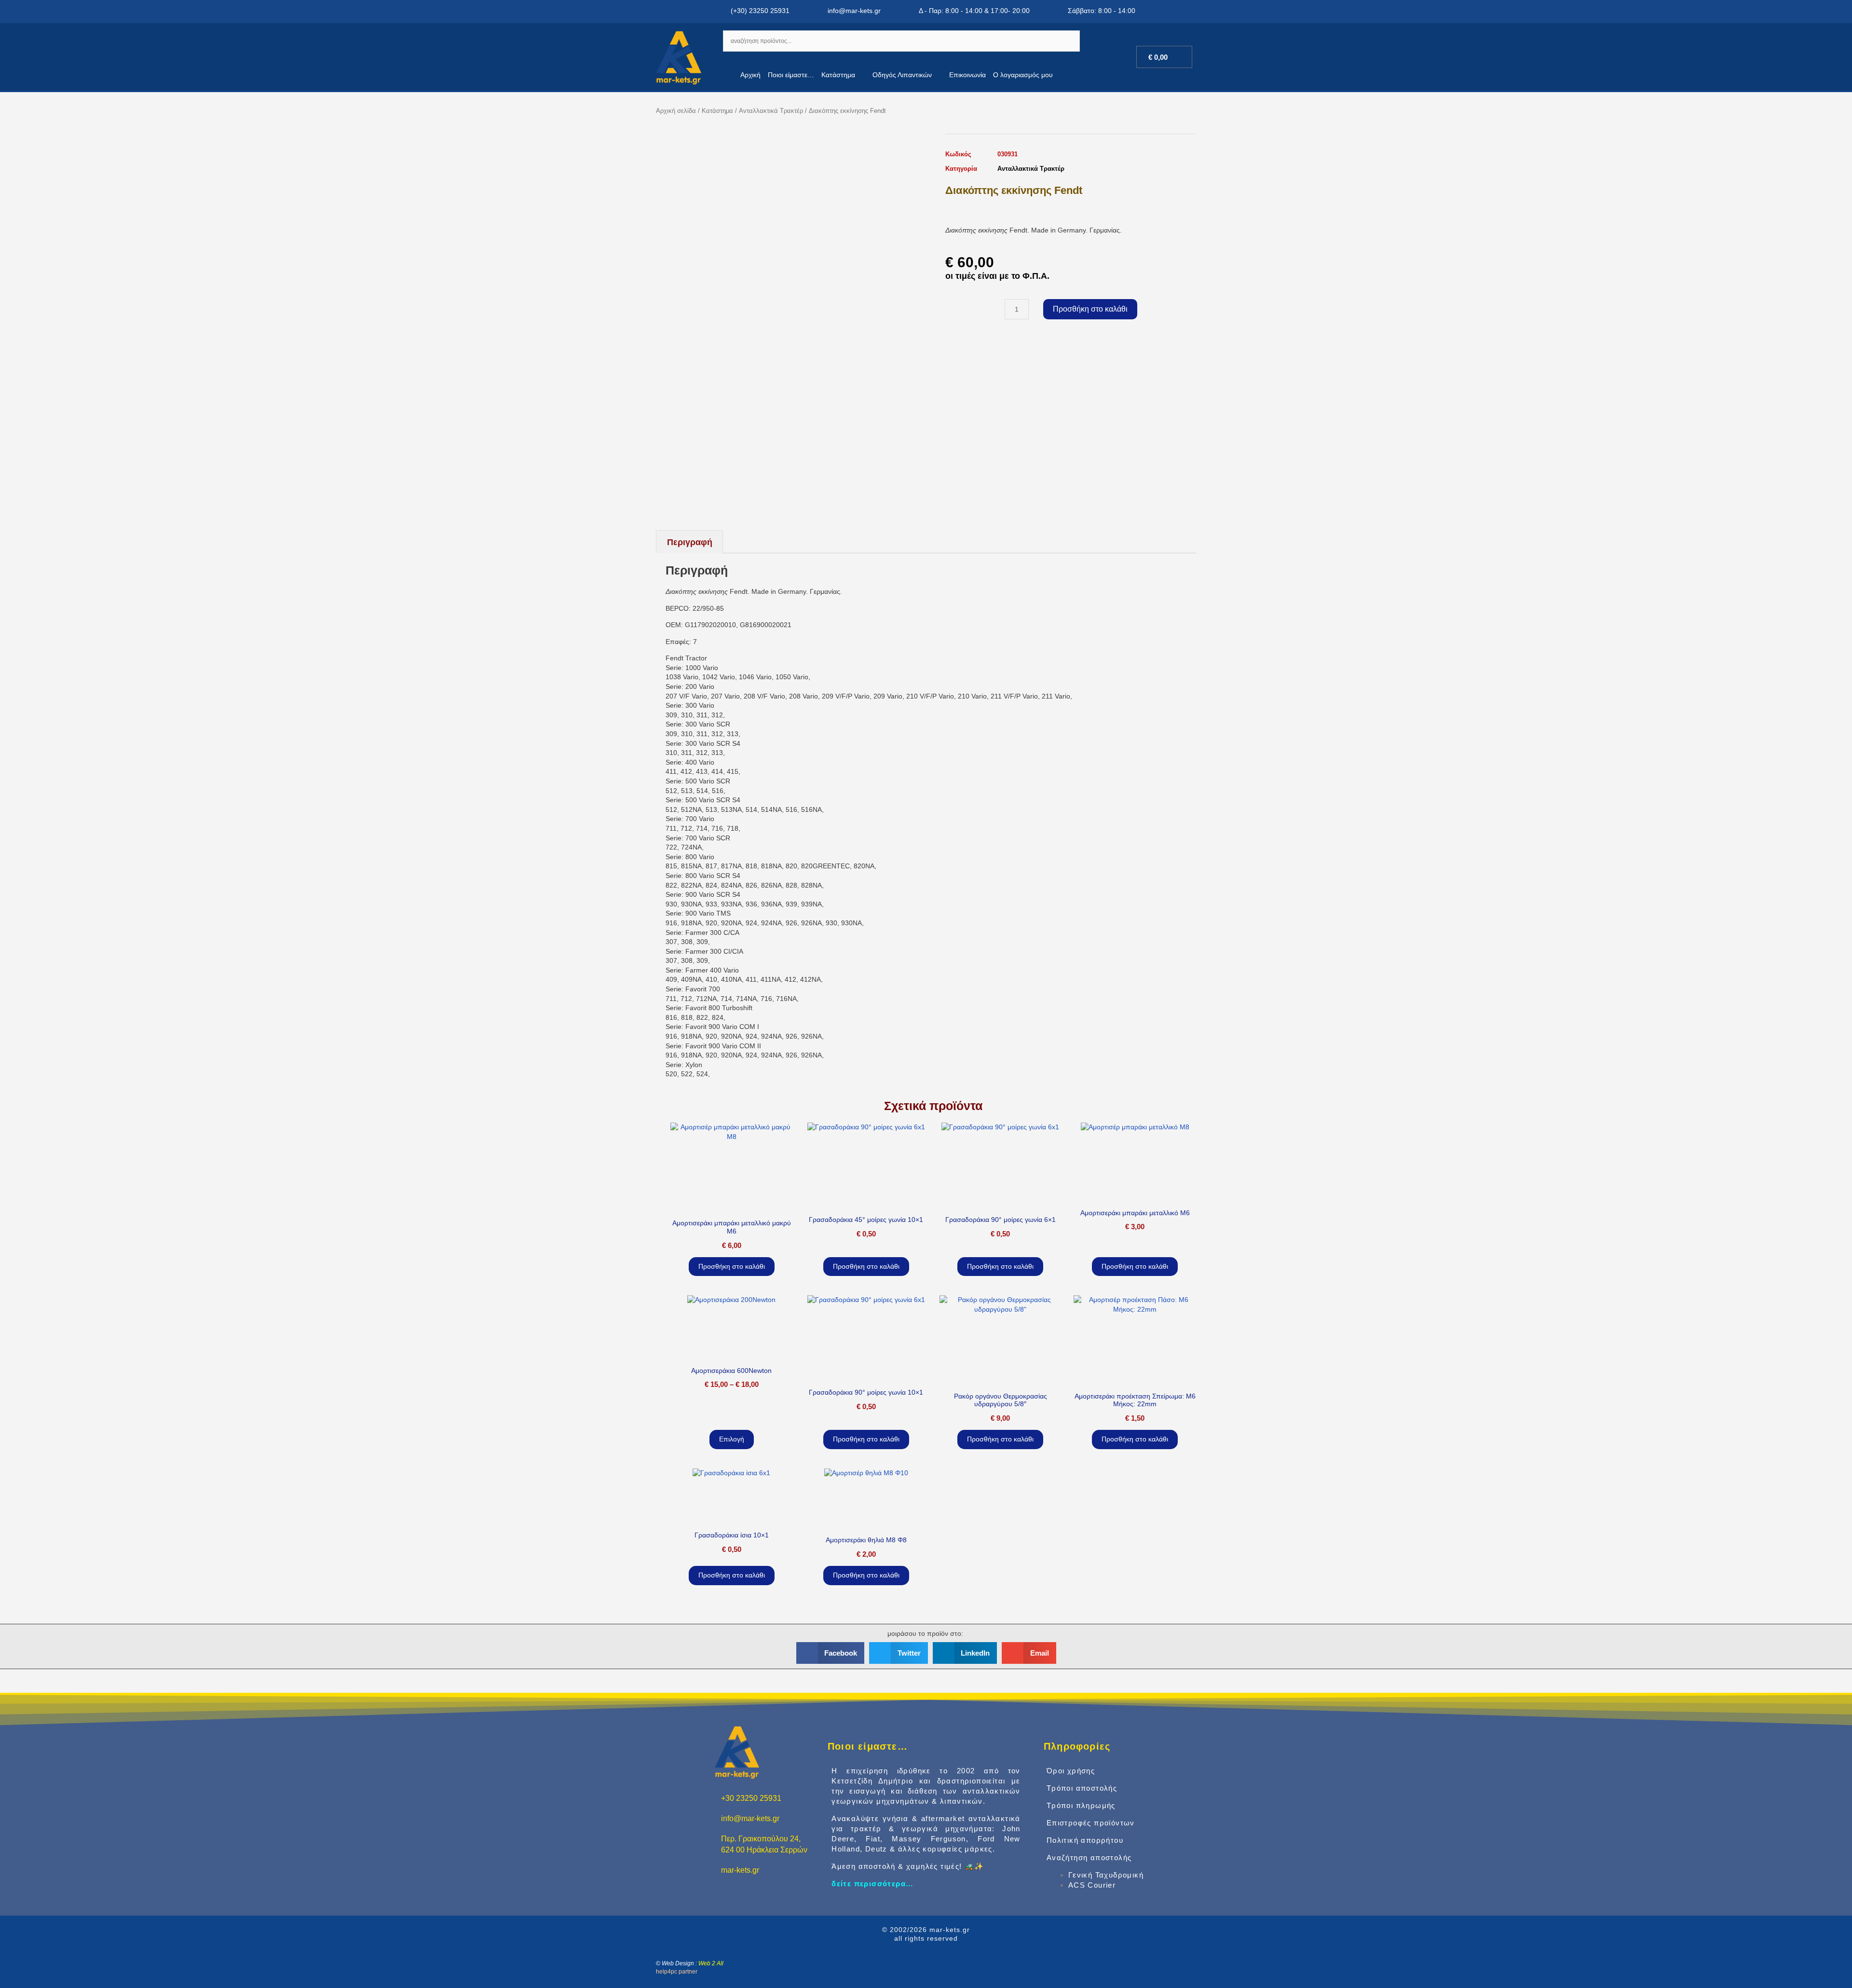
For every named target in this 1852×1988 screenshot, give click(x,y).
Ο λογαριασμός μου (1023, 75)
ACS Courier (1092, 1885)
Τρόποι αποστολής (1082, 1788)
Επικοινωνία (967, 75)
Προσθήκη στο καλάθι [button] (732, 1266)
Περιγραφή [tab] (690, 542)
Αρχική (750, 75)
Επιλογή (732, 1439)
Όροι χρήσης (1071, 1771)
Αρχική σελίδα (676, 111)
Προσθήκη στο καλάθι (1090, 309)
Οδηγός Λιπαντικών (902, 75)
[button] (831, 1653)
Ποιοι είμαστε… (791, 75)
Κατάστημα (838, 75)
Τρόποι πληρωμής (1081, 1805)
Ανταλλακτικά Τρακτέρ (771, 111)
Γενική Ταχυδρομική (1106, 1875)
